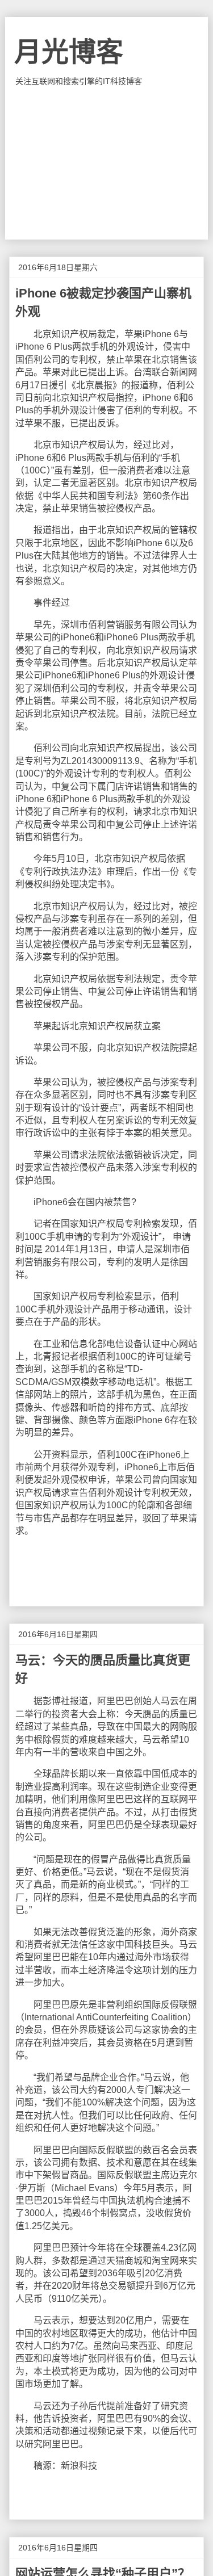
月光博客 (69, 52)
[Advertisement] (107, 163)
